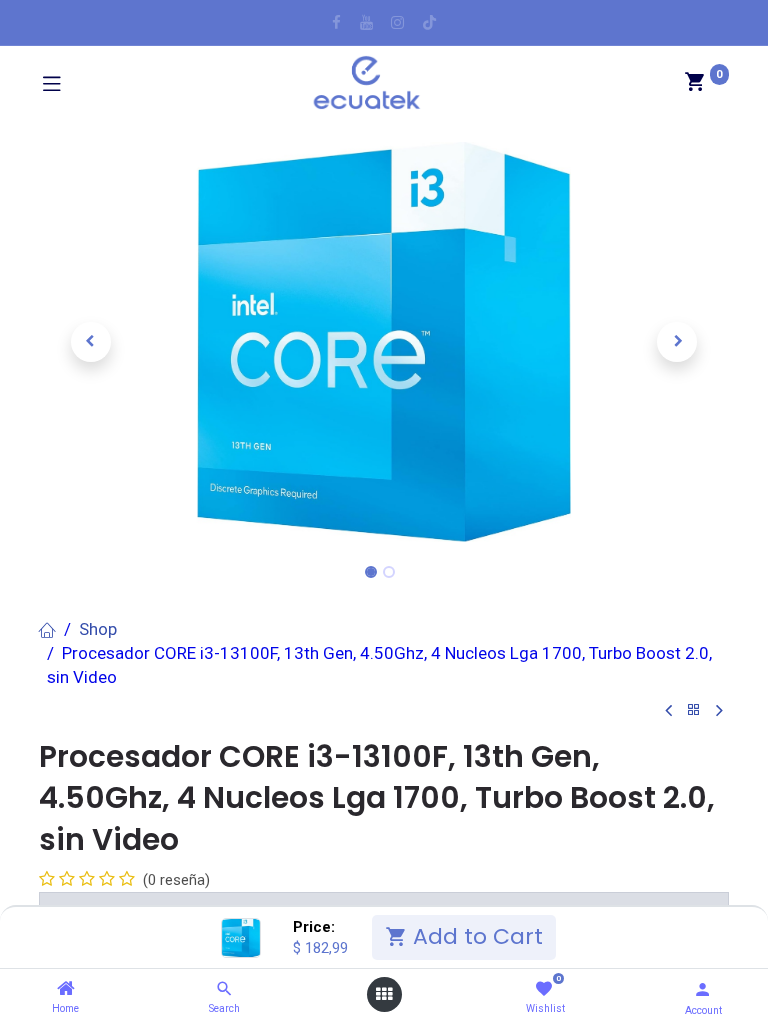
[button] (91, 342)
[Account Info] (702, 989)
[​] (336, 22)
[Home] (66, 989)
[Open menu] (384, 994)
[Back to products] (694, 710)
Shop (98, 629)
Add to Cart (475, 936)
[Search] (224, 989)
